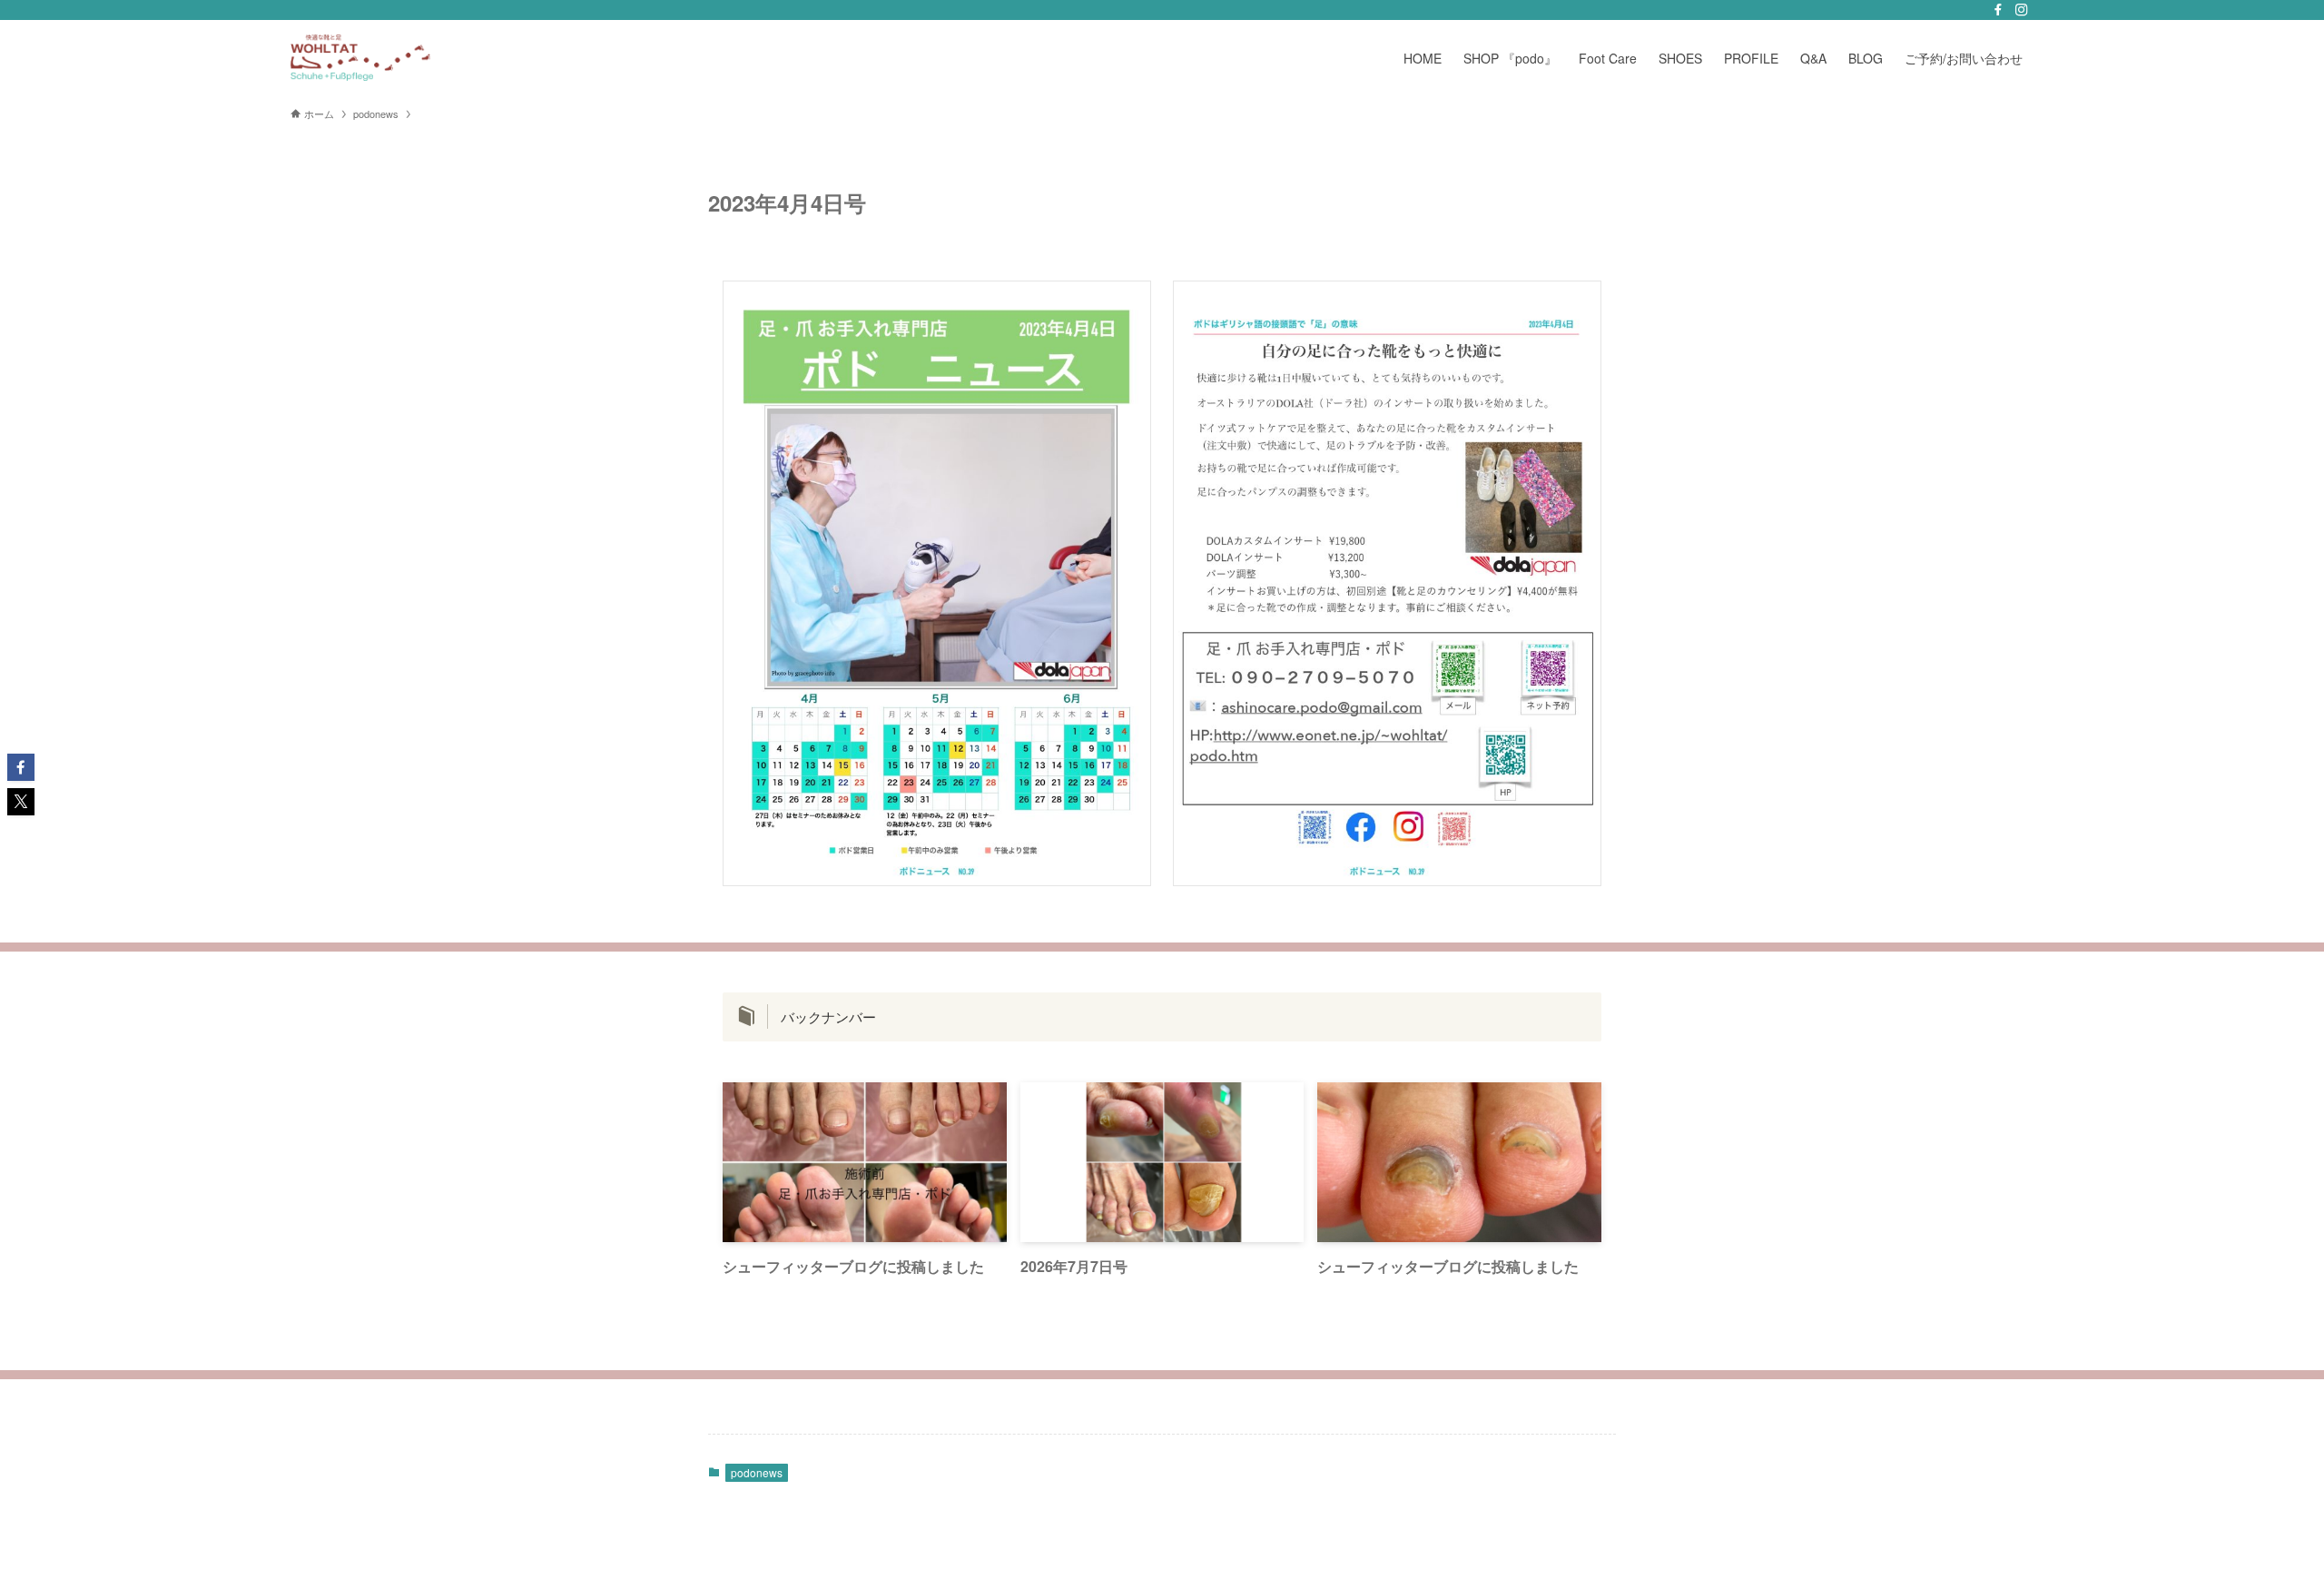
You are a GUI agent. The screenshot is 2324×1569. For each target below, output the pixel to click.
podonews (757, 1472)
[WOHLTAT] (414, 58)
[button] (21, 767)
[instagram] (2022, 10)
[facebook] (1998, 10)
